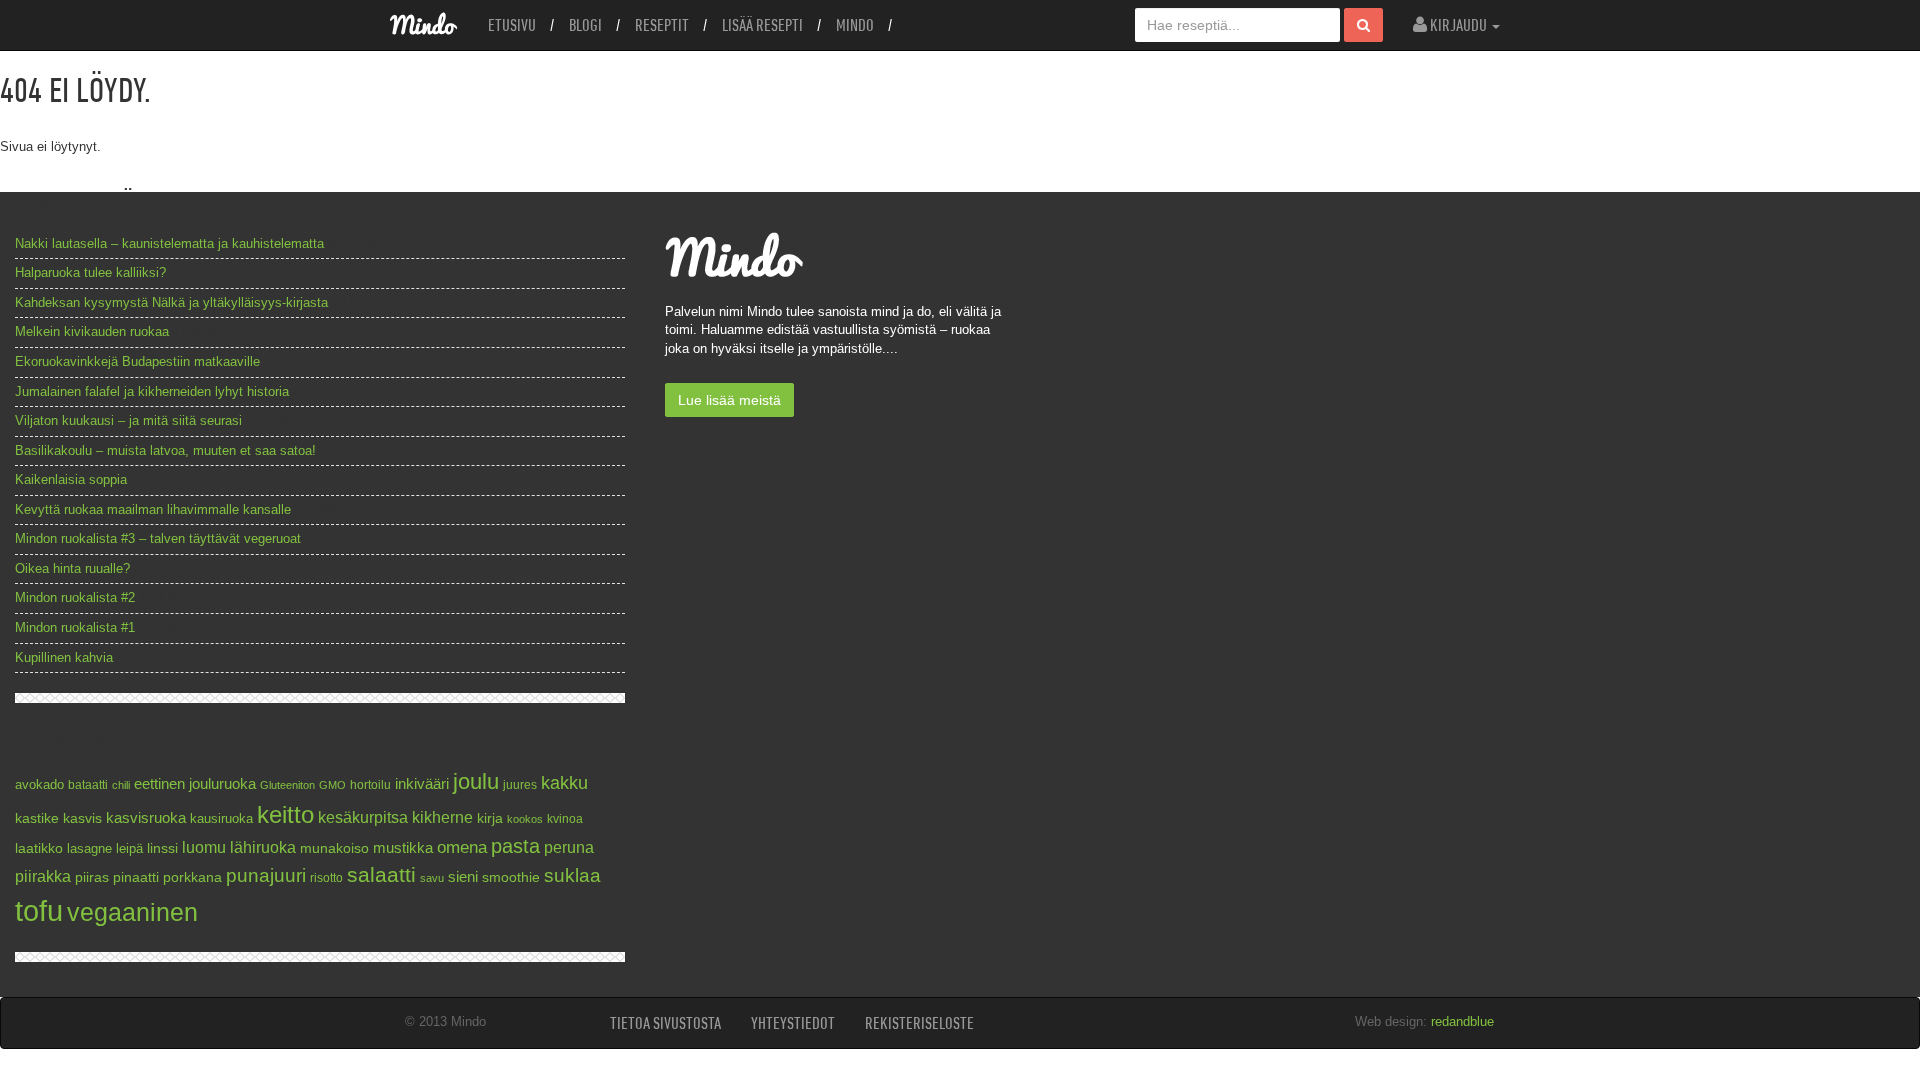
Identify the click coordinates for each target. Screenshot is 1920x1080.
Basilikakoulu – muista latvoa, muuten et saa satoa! (165, 450)
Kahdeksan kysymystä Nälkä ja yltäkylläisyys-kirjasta (171, 302)
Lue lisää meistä (729, 400)
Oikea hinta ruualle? (72, 568)
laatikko (39, 848)
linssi (162, 848)
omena (462, 847)
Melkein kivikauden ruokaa (92, 331)
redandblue (1462, 1021)
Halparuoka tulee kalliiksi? (90, 272)
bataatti (88, 784)
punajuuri (266, 875)
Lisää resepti (762, 25)
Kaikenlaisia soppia (71, 479)
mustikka (403, 847)
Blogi (585, 25)
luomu (204, 847)
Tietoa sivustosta (665, 1023)
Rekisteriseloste (919, 1023)
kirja (490, 818)
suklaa (572, 875)
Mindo (855, 25)
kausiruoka (221, 819)
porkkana (192, 877)
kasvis (82, 818)
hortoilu (370, 784)
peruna (569, 847)
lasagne (89, 849)
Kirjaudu (1458, 25)
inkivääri (422, 783)
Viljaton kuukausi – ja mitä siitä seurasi (128, 420)
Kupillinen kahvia (64, 657)
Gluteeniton (287, 785)
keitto (285, 814)
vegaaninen (132, 912)
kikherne (442, 817)
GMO (332, 785)
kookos (525, 819)
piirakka (43, 876)
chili (121, 785)
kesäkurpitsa (363, 817)
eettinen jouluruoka (195, 783)
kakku (564, 782)
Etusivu (512, 25)
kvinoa (565, 818)
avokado (39, 785)
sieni (463, 876)
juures (520, 784)
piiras (92, 877)
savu (432, 878)
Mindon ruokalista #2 (75, 597)
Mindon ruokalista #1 (75, 627)
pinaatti (136, 877)
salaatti (381, 874)
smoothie (511, 877)
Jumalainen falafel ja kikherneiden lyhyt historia (152, 391)
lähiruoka (263, 847)
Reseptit (662, 25)
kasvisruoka (146, 817)
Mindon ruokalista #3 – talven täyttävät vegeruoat (158, 538)
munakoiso (334, 848)
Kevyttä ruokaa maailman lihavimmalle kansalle (153, 509)
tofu (39, 910)
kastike (37, 818)
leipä (129, 849)
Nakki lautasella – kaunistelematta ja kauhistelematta (169, 243)
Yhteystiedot (793, 1023)
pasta (515, 846)
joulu (476, 781)
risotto (326, 877)
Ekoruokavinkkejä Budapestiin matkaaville (137, 361)
